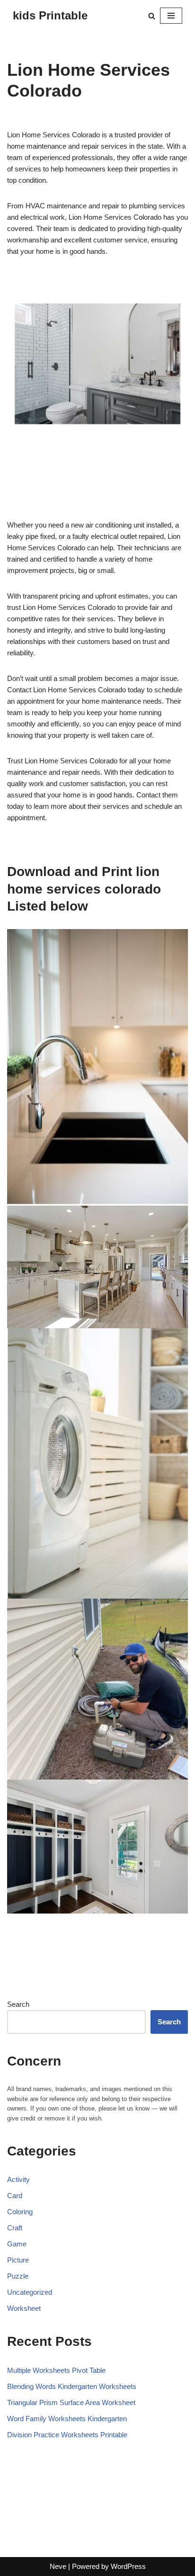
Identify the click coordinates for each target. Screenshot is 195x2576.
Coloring (20, 2212)
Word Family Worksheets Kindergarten (67, 2419)
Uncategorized (30, 2292)
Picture (18, 2260)
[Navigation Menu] (171, 16)
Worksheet (24, 2308)
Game (17, 2244)
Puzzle (18, 2276)
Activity (18, 2179)
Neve (58, 2566)
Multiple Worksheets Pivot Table (56, 2370)
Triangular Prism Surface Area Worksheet (71, 2402)
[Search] (152, 16)
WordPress (128, 2566)
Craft (15, 2228)
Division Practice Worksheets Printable (67, 2435)
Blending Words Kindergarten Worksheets (72, 2386)
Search (18, 2004)
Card (15, 2196)
